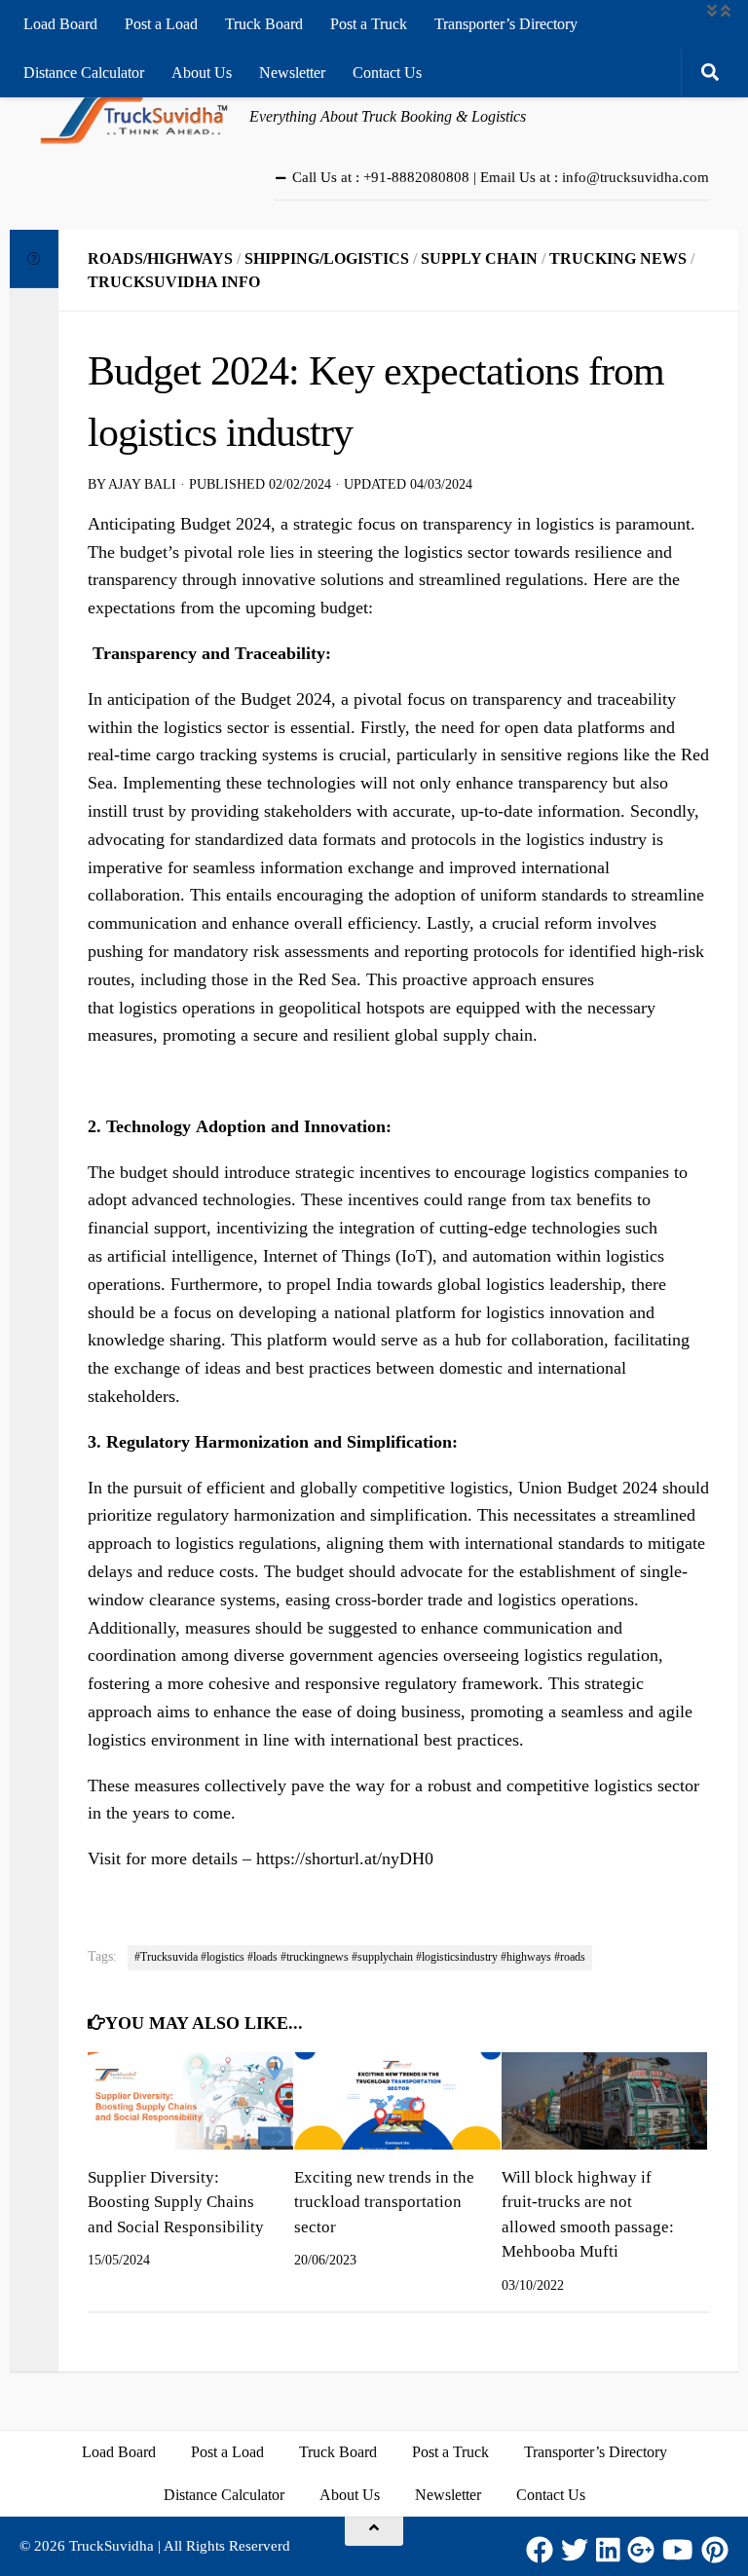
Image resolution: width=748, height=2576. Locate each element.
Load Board (60, 24)
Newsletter (292, 73)
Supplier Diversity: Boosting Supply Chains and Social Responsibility (176, 2202)
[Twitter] (575, 2550)
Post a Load (161, 24)
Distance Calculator (84, 73)
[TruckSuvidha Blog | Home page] (134, 117)
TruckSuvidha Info (174, 282)
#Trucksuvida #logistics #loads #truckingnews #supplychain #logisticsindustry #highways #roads (360, 1957)
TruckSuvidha (112, 2546)
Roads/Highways (160, 258)
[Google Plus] (641, 2550)
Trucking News (618, 258)
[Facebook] (540, 2550)
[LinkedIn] (608, 2550)
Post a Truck (369, 24)
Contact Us (387, 73)
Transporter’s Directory (506, 24)
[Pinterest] (715, 2550)
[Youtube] (678, 2550)
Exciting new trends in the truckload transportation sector (384, 2202)
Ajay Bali (142, 484)
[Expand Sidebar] (34, 259)
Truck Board (264, 24)
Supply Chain (479, 258)
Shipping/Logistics (327, 258)
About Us (202, 73)
